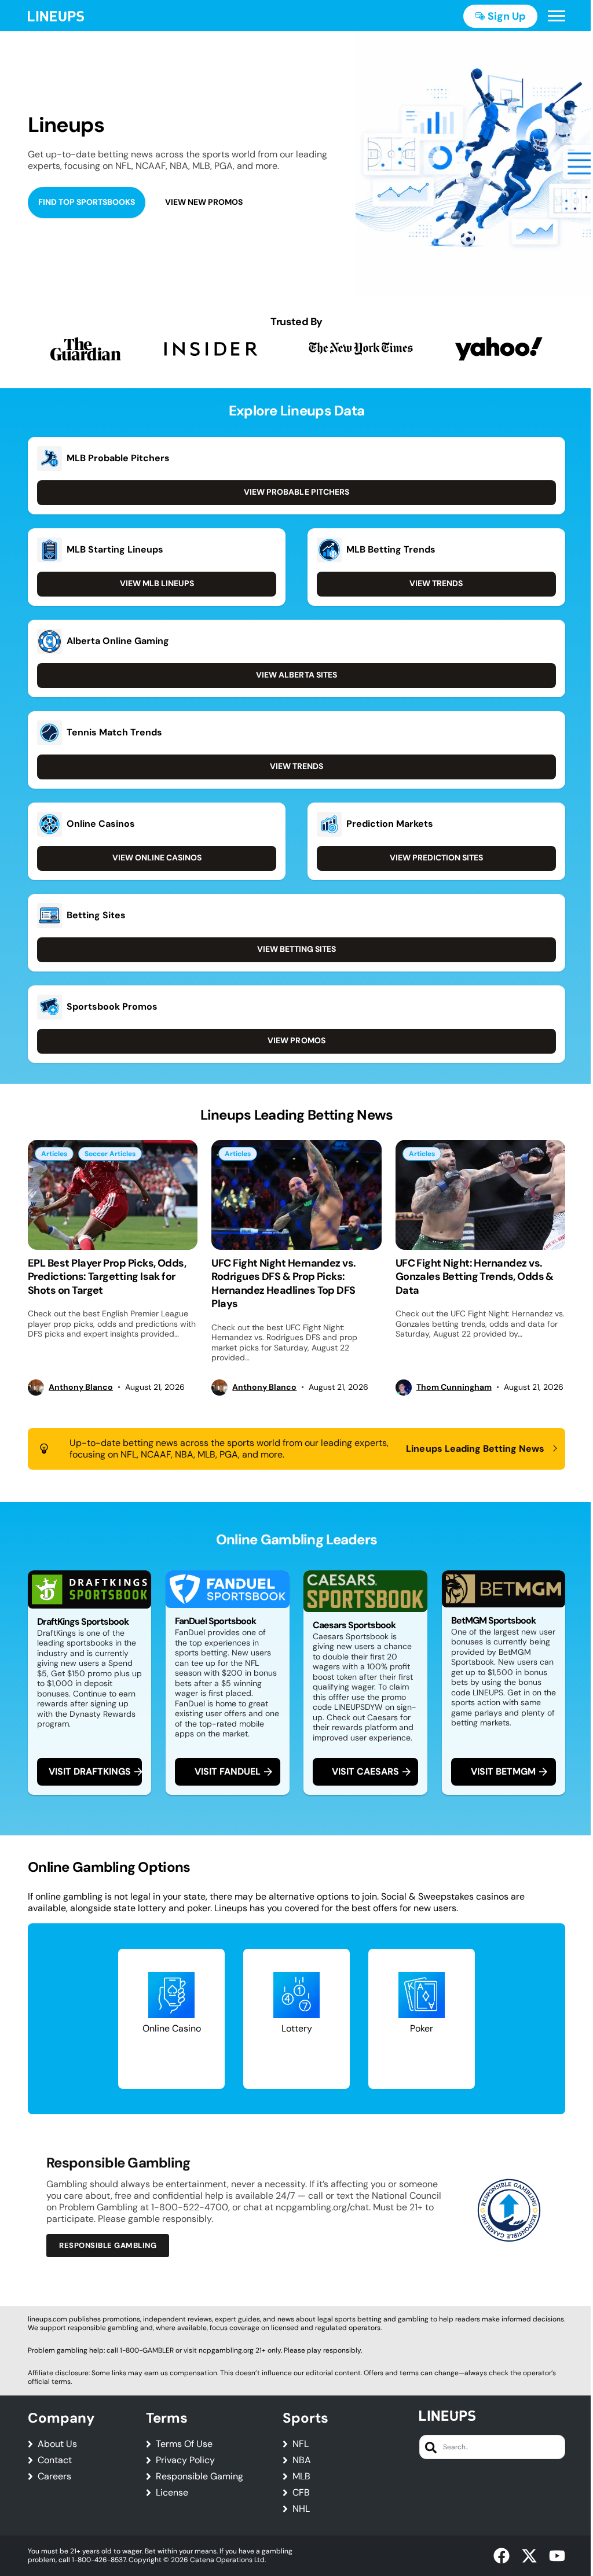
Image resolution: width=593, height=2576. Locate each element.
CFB (301, 2493)
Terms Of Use (184, 2444)
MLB (301, 2476)
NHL (301, 2509)
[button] (557, 16)
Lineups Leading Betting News (475, 1449)
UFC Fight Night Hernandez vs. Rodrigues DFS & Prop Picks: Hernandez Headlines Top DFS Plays (283, 1283)
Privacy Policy (185, 2460)
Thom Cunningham (454, 1387)
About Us (57, 2444)
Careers (54, 2476)
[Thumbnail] (113, 1195)
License (172, 2493)
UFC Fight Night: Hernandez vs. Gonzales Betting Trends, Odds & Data (475, 1277)
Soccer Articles (110, 1154)
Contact (55, 2460)
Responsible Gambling (108, 2245)
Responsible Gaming (200, 2476)
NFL (301, 2444)
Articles (54, 1154)
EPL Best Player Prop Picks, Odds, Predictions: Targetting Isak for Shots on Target (107, 1277)
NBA (302, 2460)
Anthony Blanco (81, 1387)
